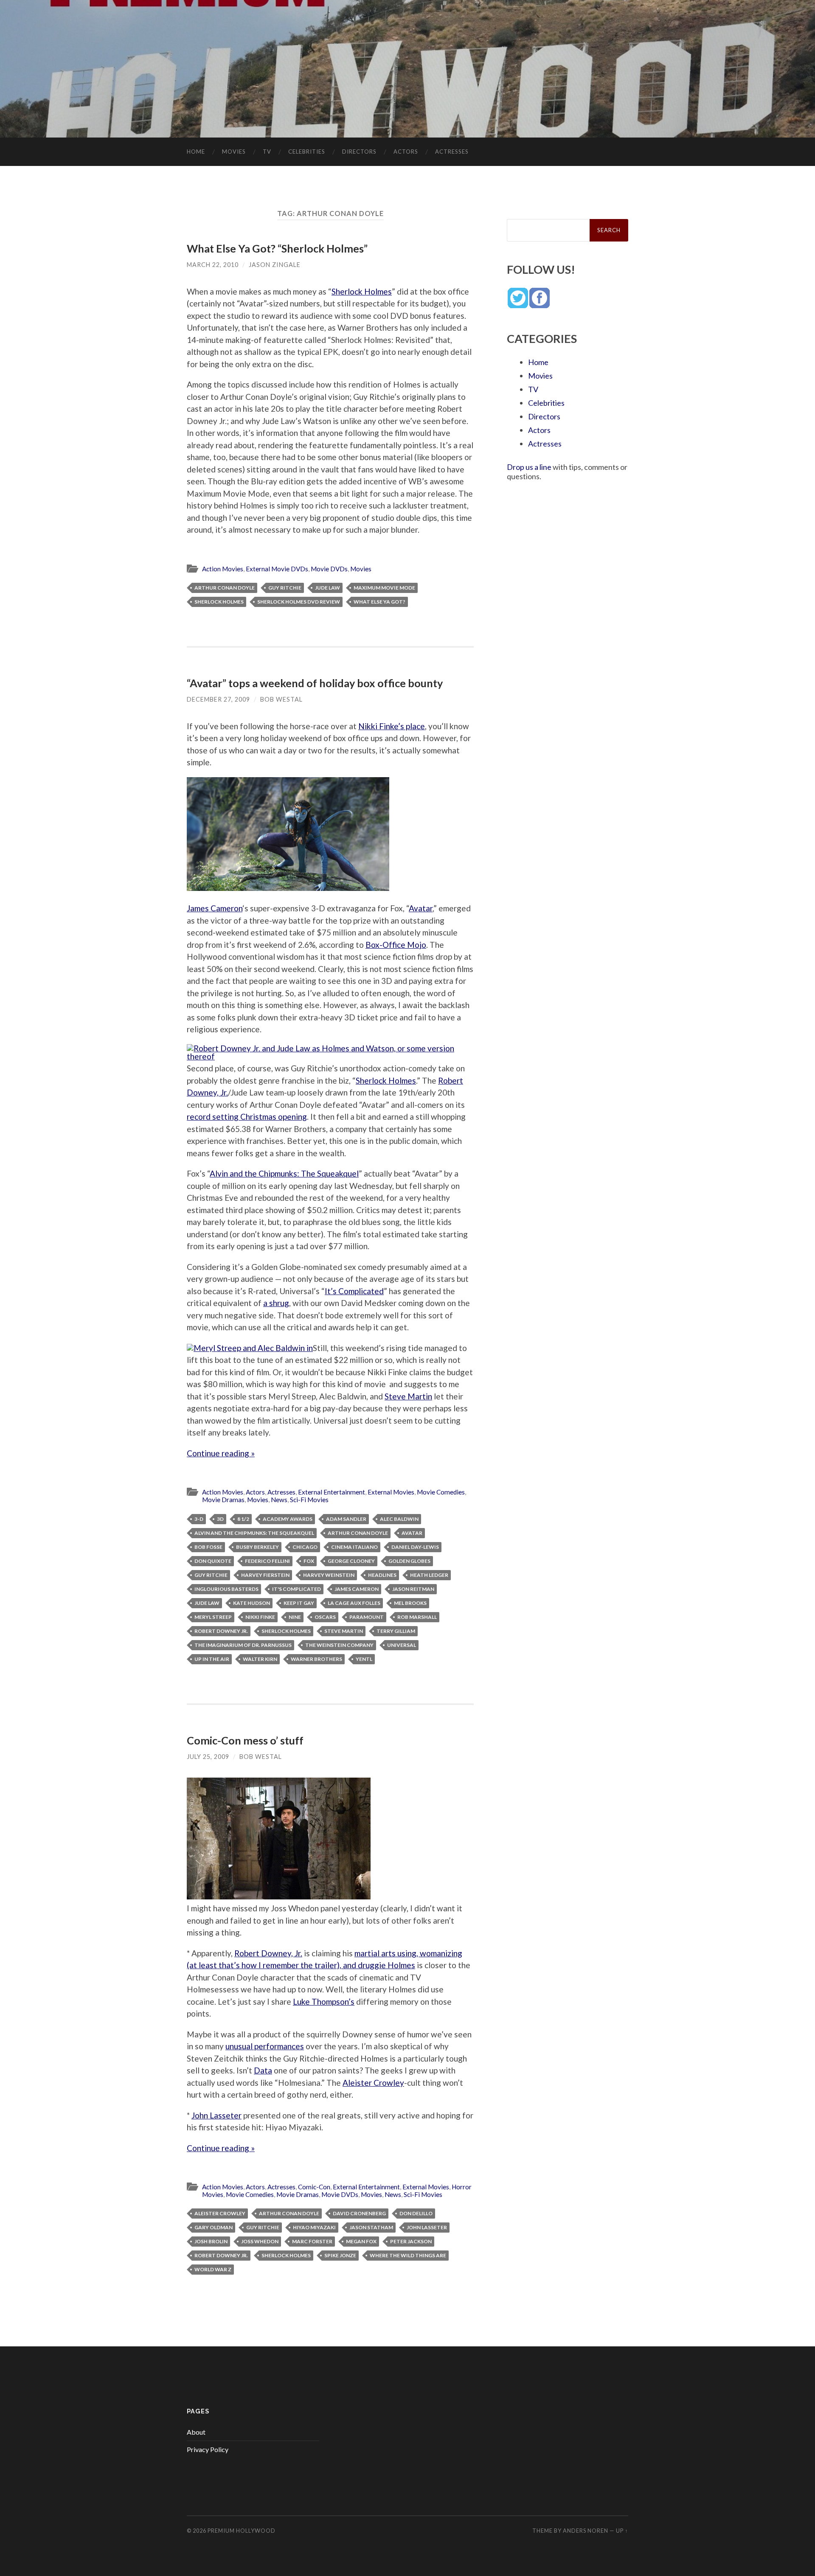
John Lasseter (216, 2115)
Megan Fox (361, 2241)
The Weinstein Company (339, 1645)
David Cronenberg (359, 2213)
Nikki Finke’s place (392, 726)
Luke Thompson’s (324, 2002)
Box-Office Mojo (396, 945)
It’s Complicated (354, 1291)
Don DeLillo (416, 2213)
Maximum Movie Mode (384, 588)
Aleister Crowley (373, 2083)
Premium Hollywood (242, 2531)
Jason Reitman (413, 1589)
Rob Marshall (417, 1617)
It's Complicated (296, 1589)
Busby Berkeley (257, 1547)
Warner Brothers (316, 1659)
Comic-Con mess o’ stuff (245, 1740)
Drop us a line (529, 467)
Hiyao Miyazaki (314, 2227)
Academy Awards (288, 1519)
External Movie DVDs (277, 569)
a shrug (276, 1303)
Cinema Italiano (354, 1547)
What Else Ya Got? (379, 602)
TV (267, 152)
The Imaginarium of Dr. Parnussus (243, 1645)
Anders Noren (586, 2531)
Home (196, 152)
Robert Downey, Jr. (268, 1953)
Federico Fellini (267, 1561)
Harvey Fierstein (265, 1575)
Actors (406, 152)
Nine (295, 1617)
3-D (199, 1519)
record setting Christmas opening (247, 1117)
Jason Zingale (275, 265)
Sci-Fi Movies (309, 1500)
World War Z (213, 2269)
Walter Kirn (260, 1659)
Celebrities (307, 152)
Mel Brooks (410, 1603)
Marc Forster (312, 2241)
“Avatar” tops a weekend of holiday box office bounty (315, 683)
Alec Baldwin (399, 1519)
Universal (402, 1645)
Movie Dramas (223, 1500)
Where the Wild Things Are (408, 2255)
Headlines (382, 1575)
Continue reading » (221, 1453)
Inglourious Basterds (226, 1589)
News (279, 1500)
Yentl (364, 1659)
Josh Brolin (211, 2241)
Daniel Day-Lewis (415, 1547)
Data (263, 2070)
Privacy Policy (208, 2449)
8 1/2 (243, 1519)
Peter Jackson (411, 2241)
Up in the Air (212, 1659)
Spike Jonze (340, 2255)
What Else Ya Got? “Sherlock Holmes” (277, 248)
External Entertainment (332, 1492)
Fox (309, 1561)
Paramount (367, 1617)
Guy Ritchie (285, 588)
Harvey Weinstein (329, 1575)
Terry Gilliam (396, 1631)
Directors (359, 152)
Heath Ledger (429, 1575)
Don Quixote (213, 1561)
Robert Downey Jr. (221, 1631)
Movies (234, 152)
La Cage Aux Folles (354, 1603)
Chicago (305, 1547)
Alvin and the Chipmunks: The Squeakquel (284, 1173)
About (196, 2432)
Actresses (452, 152)
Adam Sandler (346, 1519)
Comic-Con (314, 2187)
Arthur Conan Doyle (225, 588)
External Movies (391, 1492)
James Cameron (215, 908)
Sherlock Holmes (362, 291)
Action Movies (223, 569)
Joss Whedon (260, 2241)
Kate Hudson (252, 1603)
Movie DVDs (329, 569)
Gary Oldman (214, 2227)
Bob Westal (281, 699)
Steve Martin (408, 1396)
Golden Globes (409, 1561)
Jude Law (327, 588)
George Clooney (351, 1561)
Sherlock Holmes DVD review (299, 602)
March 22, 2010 (213, 265)
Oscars (325, 1617)
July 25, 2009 (208, 1757)
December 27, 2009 (218, 699)
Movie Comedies (441, 1492)
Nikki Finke (260, 1617)
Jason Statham (371, 2227)
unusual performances (265, 2046)
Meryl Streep (213, 1617)
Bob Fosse (208, 1547)
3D (220, 1519)
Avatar (421, 908)
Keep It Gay (299, 1603)
